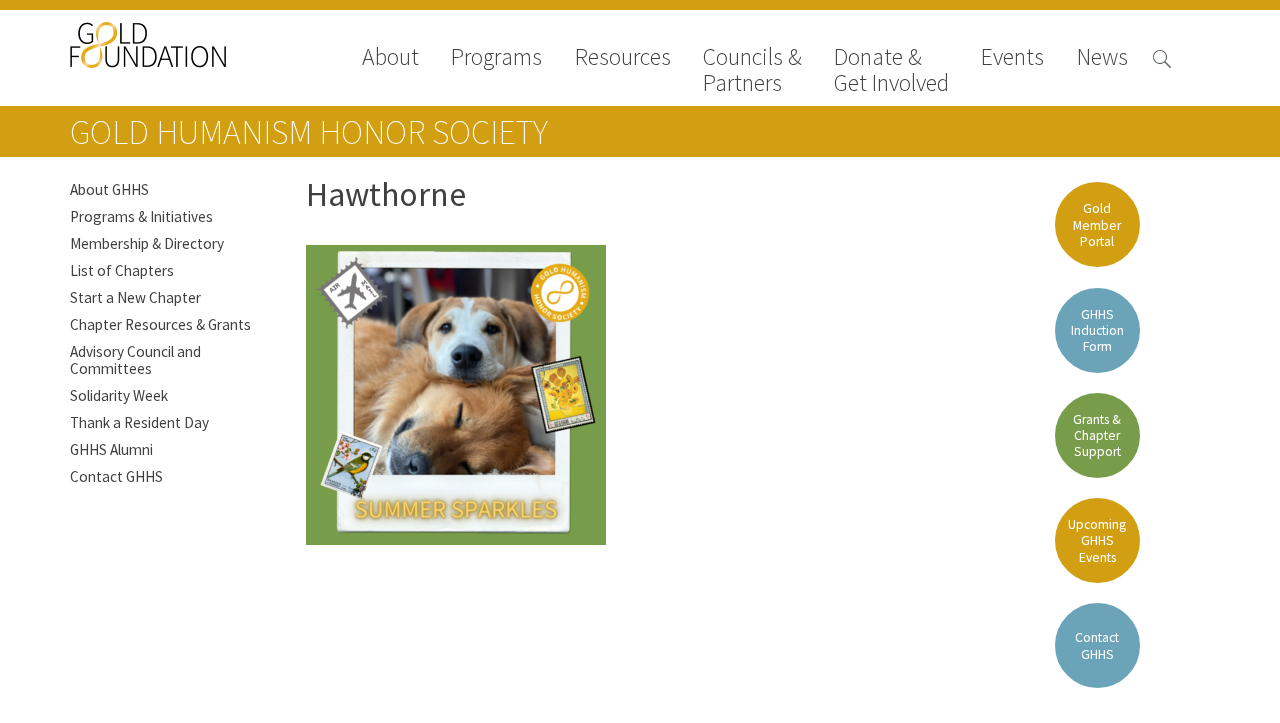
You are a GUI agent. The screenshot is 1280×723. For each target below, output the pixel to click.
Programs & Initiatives (141, 216)
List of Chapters (122, 270)
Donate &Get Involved (891, 70)
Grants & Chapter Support (1097, 435)
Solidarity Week (119, 395)
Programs (496, 58)
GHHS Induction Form (1097, 330)
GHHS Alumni (111, 449)
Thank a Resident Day (139, 422)
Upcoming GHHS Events (1097, 540)
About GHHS (109, 189)
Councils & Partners (752, 70)
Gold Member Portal (1097, 224)
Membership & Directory (147, 243)
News (1102, 58)
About (390, 58)
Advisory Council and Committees (135, 360)
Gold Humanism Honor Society (309, 132)
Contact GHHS (116, 476)
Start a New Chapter (135, 297)
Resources (623, 58)
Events (1012, 58)
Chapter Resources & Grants (160, 324)
